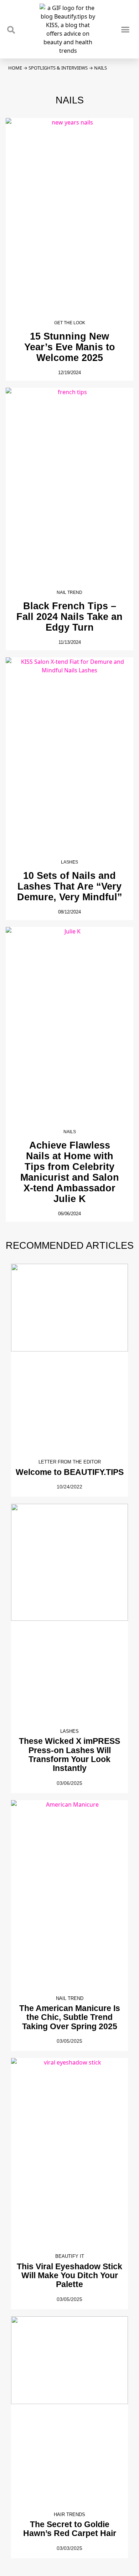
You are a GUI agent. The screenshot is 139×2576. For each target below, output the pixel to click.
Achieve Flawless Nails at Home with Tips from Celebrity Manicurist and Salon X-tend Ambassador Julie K (70, 1172)
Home (15, 68)
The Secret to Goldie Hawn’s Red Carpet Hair (70, 2529)
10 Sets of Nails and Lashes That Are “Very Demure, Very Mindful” (70, 886)
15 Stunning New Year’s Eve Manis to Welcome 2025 (70, 347)
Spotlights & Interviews (58, 68)
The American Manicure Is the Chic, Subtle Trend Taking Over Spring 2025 (70, 2017)
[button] (125, 29)
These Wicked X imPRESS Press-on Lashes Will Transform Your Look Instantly (69, 1755)
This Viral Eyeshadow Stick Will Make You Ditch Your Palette (69, 2275)
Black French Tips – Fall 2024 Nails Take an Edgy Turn (69, 617)
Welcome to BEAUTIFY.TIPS (70, 1472)
